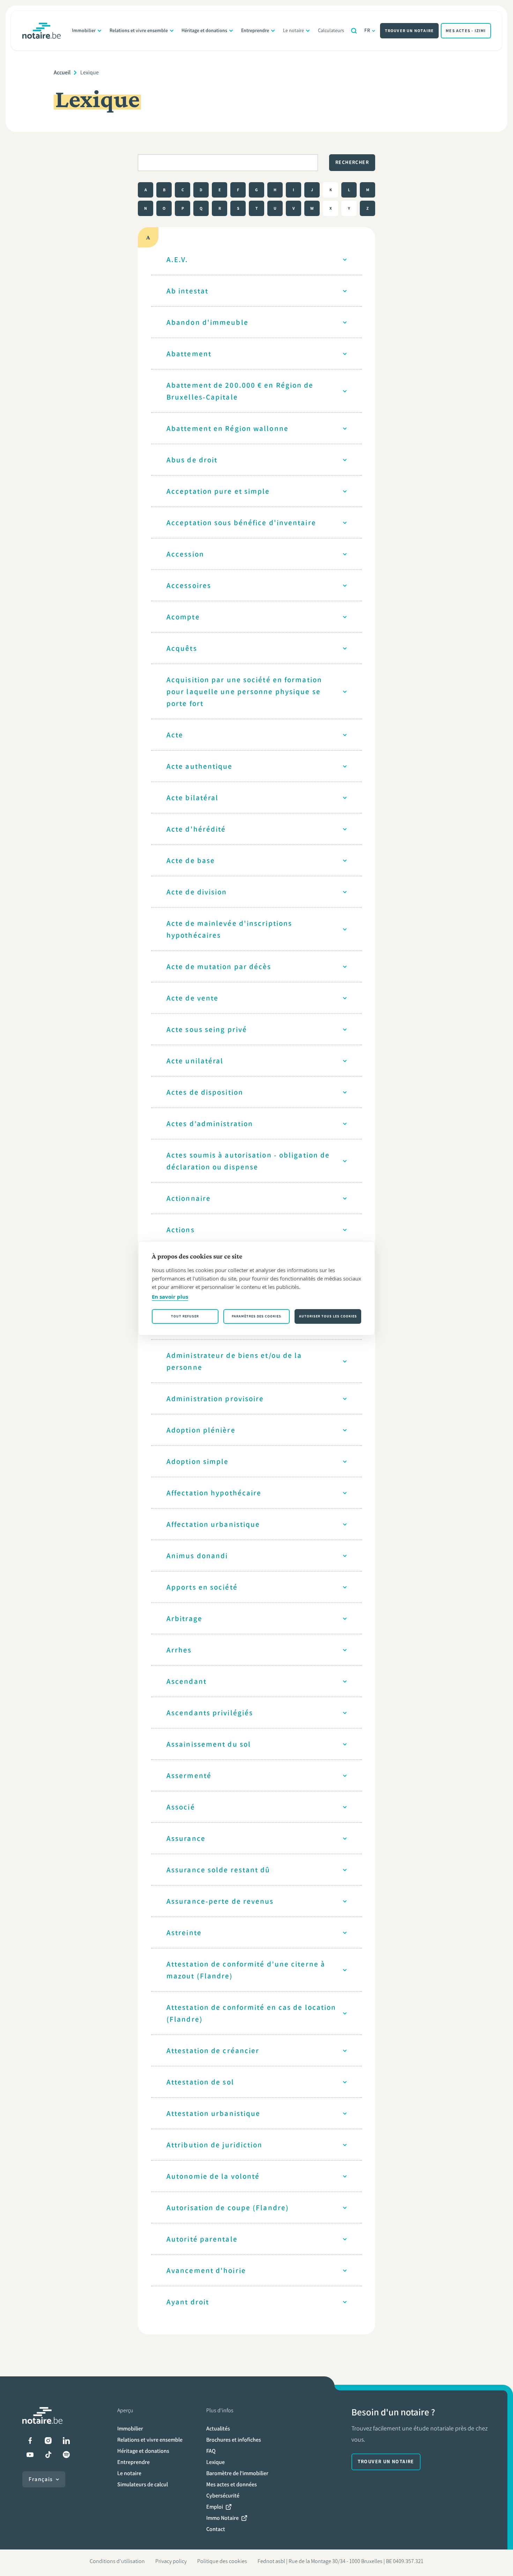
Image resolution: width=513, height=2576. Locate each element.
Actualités (218, 2429)
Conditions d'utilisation (117, 2561)
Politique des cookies (222, 2561)
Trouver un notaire (410, 31)
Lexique (215, 2462)
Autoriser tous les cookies (328, 1316)
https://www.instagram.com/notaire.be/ (48, 2441)
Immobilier (84, 31)
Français (41, 2479)
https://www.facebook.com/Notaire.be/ (30, 2441)
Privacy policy (171, 2561)
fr (367, 31)
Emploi (215, 2507)
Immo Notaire (222, 2518)
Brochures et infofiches (234, 2440)
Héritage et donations (204, 31)
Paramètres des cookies (256, 1316)
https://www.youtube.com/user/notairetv (30, 2455)
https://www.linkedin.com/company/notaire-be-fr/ (66, 2441)
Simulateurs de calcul (143, 2484)
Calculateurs (331, 31)
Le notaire (293, 31)
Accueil (62, 72)
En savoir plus (170, 1297)
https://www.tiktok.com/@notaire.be (48, 2455)
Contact (216, 2529)
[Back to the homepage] (42, 31)
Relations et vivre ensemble (139, 31)
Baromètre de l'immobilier (237, 2473)
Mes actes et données (232, 2484)
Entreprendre (255, 31)
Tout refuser (185, 1316)
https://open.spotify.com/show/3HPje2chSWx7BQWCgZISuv (66, 2455)
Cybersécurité (223, 2496)
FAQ (211, 2451)
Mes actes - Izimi (466, 31)
